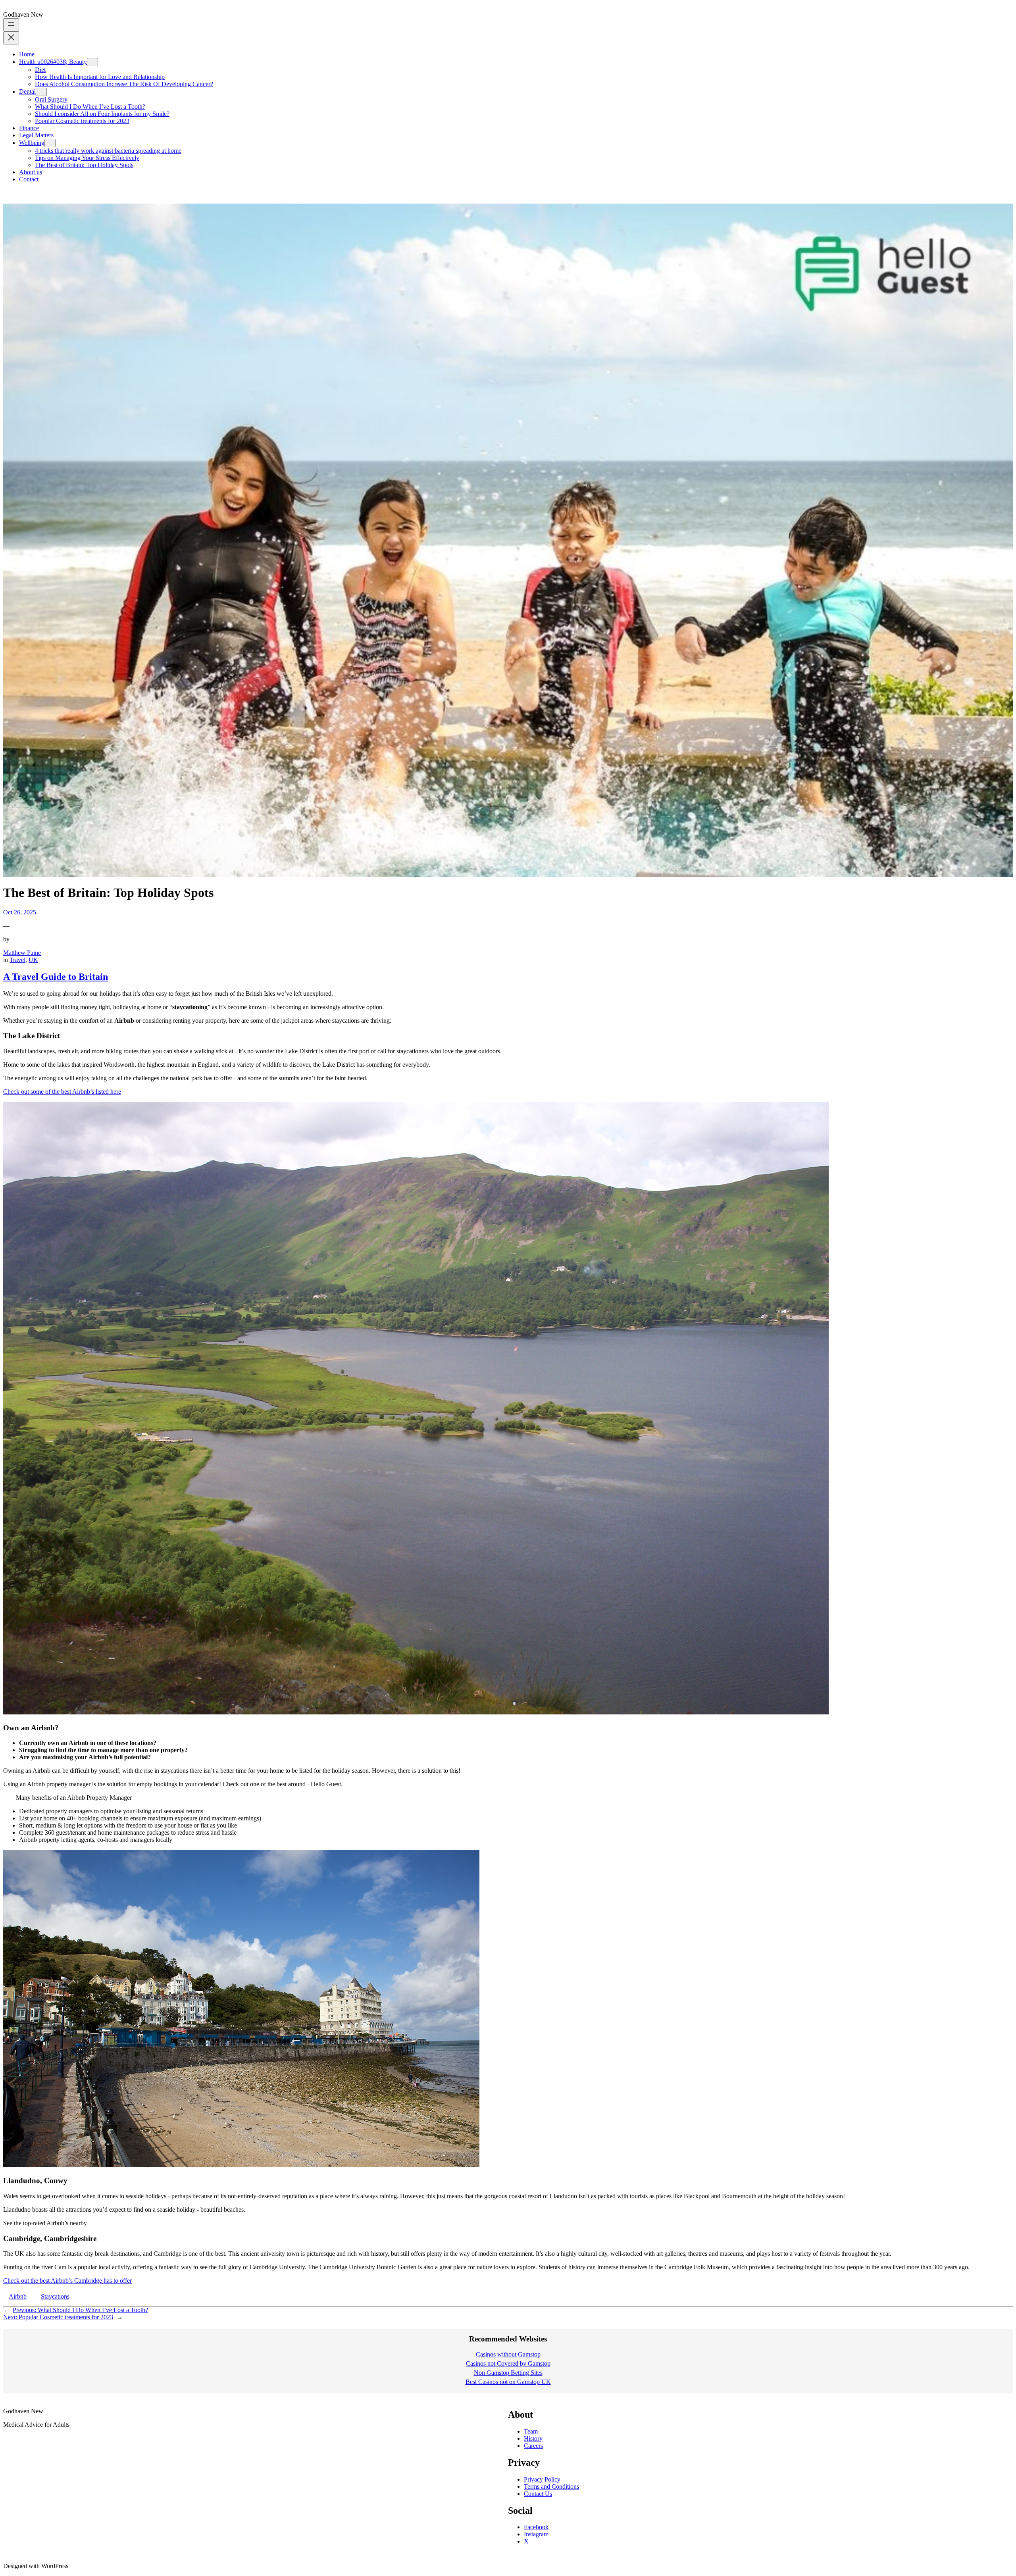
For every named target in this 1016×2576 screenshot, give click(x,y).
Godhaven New (23, 14)
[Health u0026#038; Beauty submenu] (92, 62)
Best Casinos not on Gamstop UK (508, 2382)
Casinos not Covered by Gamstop (508, 2363)
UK (33, 960)
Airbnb (18, 2296)
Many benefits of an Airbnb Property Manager (74, 1798)
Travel (17, 960)
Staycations (55, 2296)
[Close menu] (11, 38)
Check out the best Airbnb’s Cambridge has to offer (67, 2281)
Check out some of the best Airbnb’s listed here (62, 1092)
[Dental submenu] (41, 92)
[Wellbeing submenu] (50, 143)
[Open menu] (11, 25)
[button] (508, 1798)
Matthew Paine (22, 953)
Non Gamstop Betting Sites (508, 2373)
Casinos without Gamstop (508, 2354)
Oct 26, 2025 (20, 912)
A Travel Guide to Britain (56, 977)
